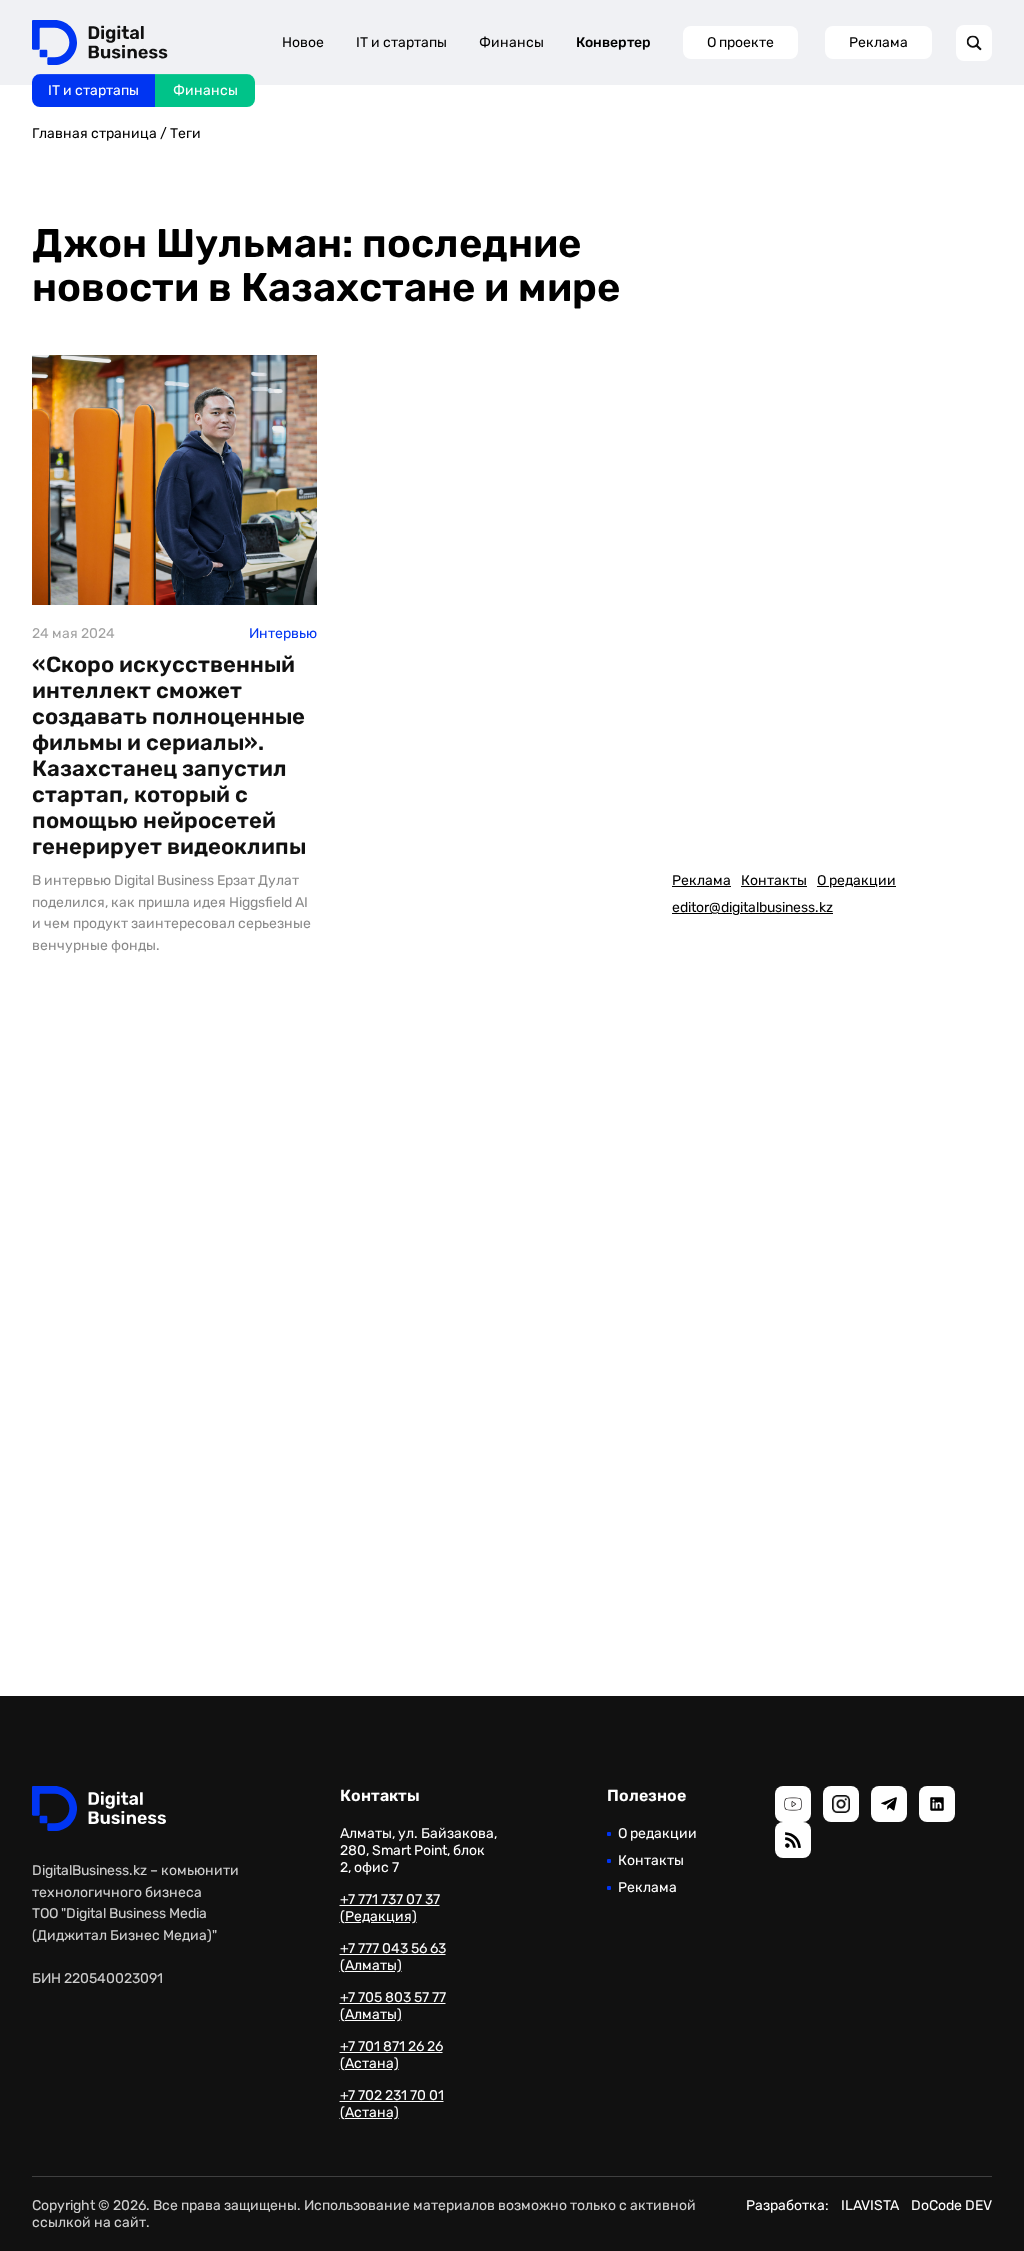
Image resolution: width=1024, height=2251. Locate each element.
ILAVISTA (870, 2205)
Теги (185, 133)
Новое (303, 42)
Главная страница (94, 133)
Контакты (774, 880)
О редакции (856, 880)
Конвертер (613, 42)
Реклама (878, 42)
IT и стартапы (93, 90)
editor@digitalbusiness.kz (752, 907)
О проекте (740, 42)
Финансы (205, 90)
